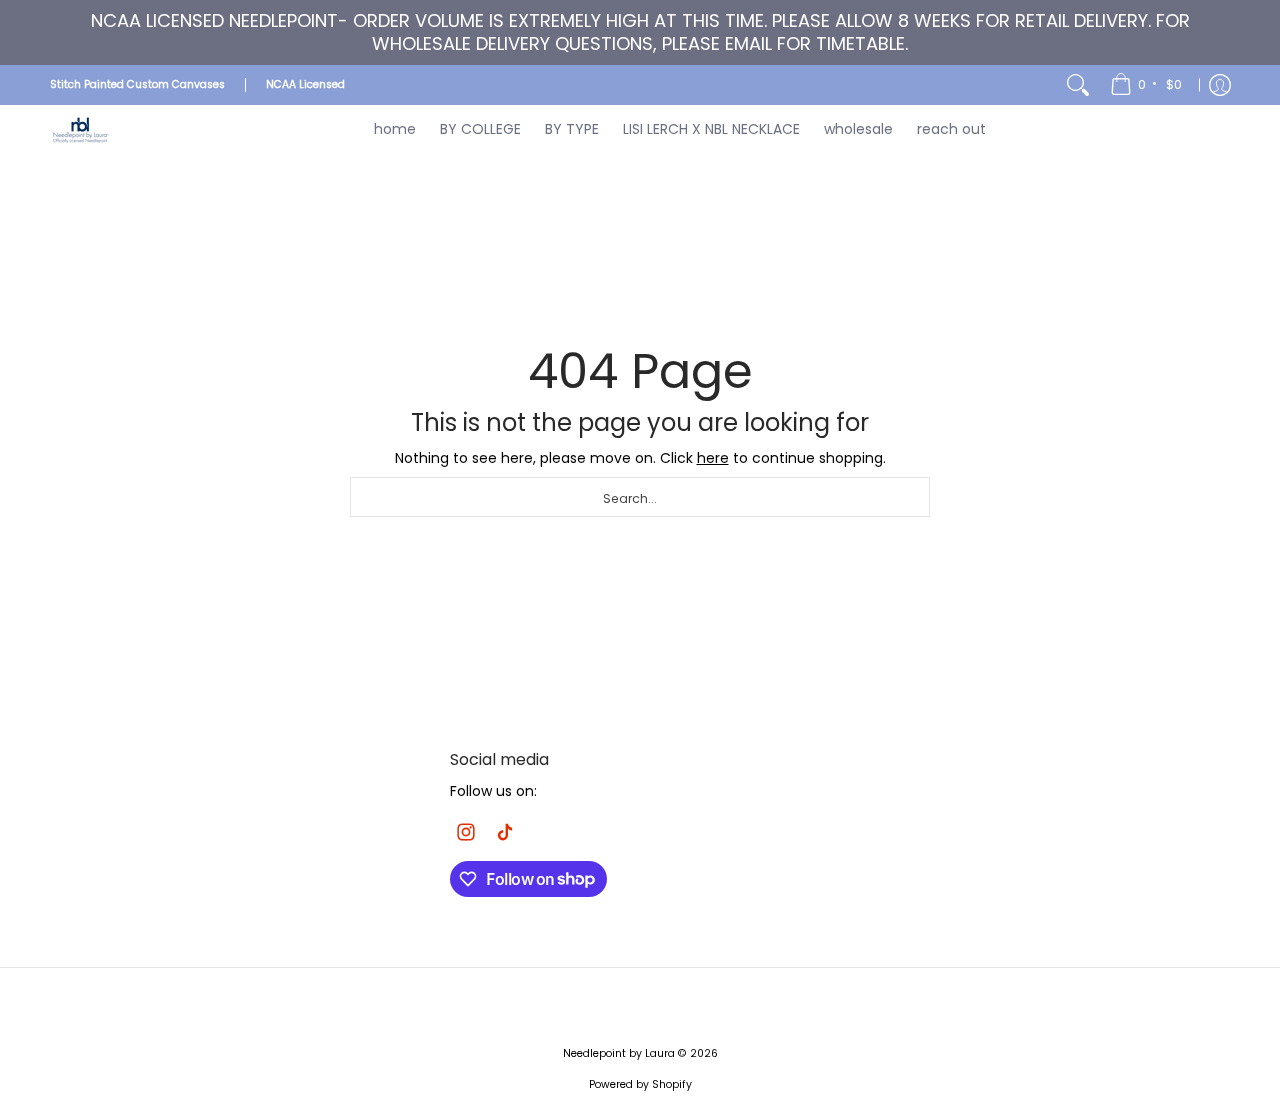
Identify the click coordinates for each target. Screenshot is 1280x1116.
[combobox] (640, 497)
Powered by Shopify (640, 1084)
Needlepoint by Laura (619, 1053)
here (713, 458)
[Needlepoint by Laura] (80, 129)
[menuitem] (1147, 85)
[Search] (1078, 85)
